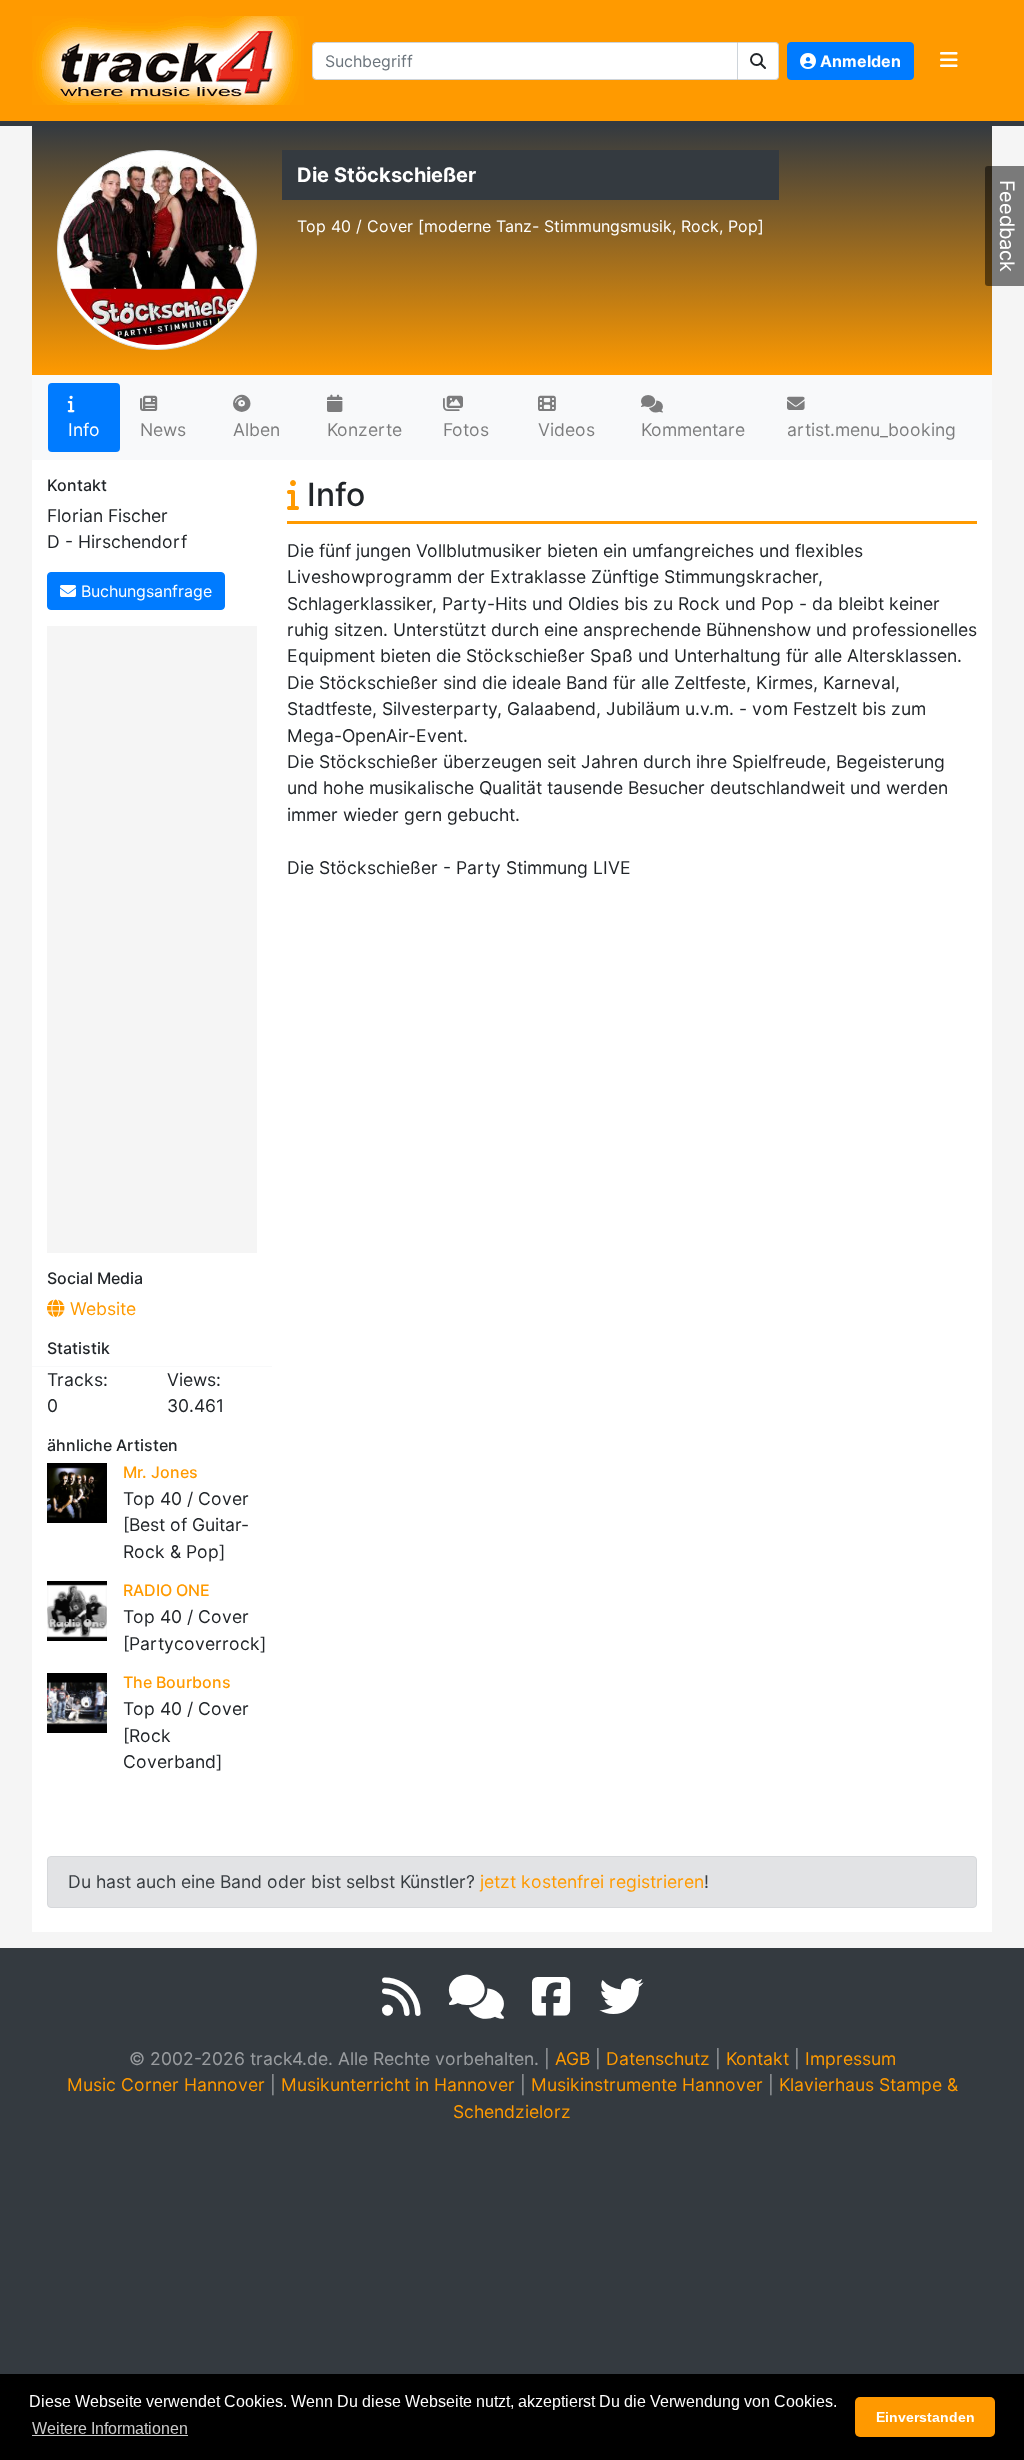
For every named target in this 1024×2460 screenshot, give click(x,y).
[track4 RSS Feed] (401, 1997)
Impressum (850, 2058)
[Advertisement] (157, 936)
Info (84, 429)
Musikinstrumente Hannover (647, 2084)
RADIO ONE (166, 1590)
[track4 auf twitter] (621, 1997)
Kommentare (693, 429)
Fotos (466, 429)
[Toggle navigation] (949, 61)
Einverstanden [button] (925, 2417)
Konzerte (364, 429)
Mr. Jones (160, 1472)
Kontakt (757, 2058)
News (163, 429)
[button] (758, 61)
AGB (572, 2058)
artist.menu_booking (871, 429)
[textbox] (525, 61)
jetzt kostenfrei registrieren (592, 1881)
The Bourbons (177, 1682)
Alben (256, 429)
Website (100, 1308)
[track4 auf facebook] (551, 1997)
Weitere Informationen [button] (110, 2428)
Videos (566, 429)
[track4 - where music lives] (168, 56)
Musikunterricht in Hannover (398, 2084)
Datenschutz (658, 2058)
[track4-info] (476, 1997)
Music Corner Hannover (166, 2084)
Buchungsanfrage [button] (144, 591)
